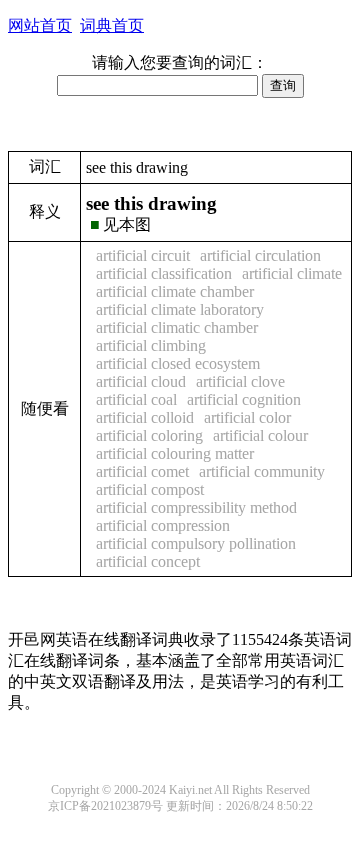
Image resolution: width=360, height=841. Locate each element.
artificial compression (163, 525)
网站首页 (40, 25)
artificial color (247, 417)
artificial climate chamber (175, 291)
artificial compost (150, 489)
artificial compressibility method (196, 507)
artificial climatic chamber (177, 327)
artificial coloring (149, 435)
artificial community (262, 471)
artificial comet (142, 471)
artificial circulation (260, 255)
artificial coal (136, 399)
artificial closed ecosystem (178, 363)
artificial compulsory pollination (196, 543)
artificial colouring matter (175, 453)
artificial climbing (151, 345)
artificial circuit (143, 255)
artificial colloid (145, 417)
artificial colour (260, 435)
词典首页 (112, 25)
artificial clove (240, 381)
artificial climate (292, 273)
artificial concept (148, 561)
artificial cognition (244, 399)
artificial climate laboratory (180, 309)
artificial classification (164, 273)
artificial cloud (141, 381)
